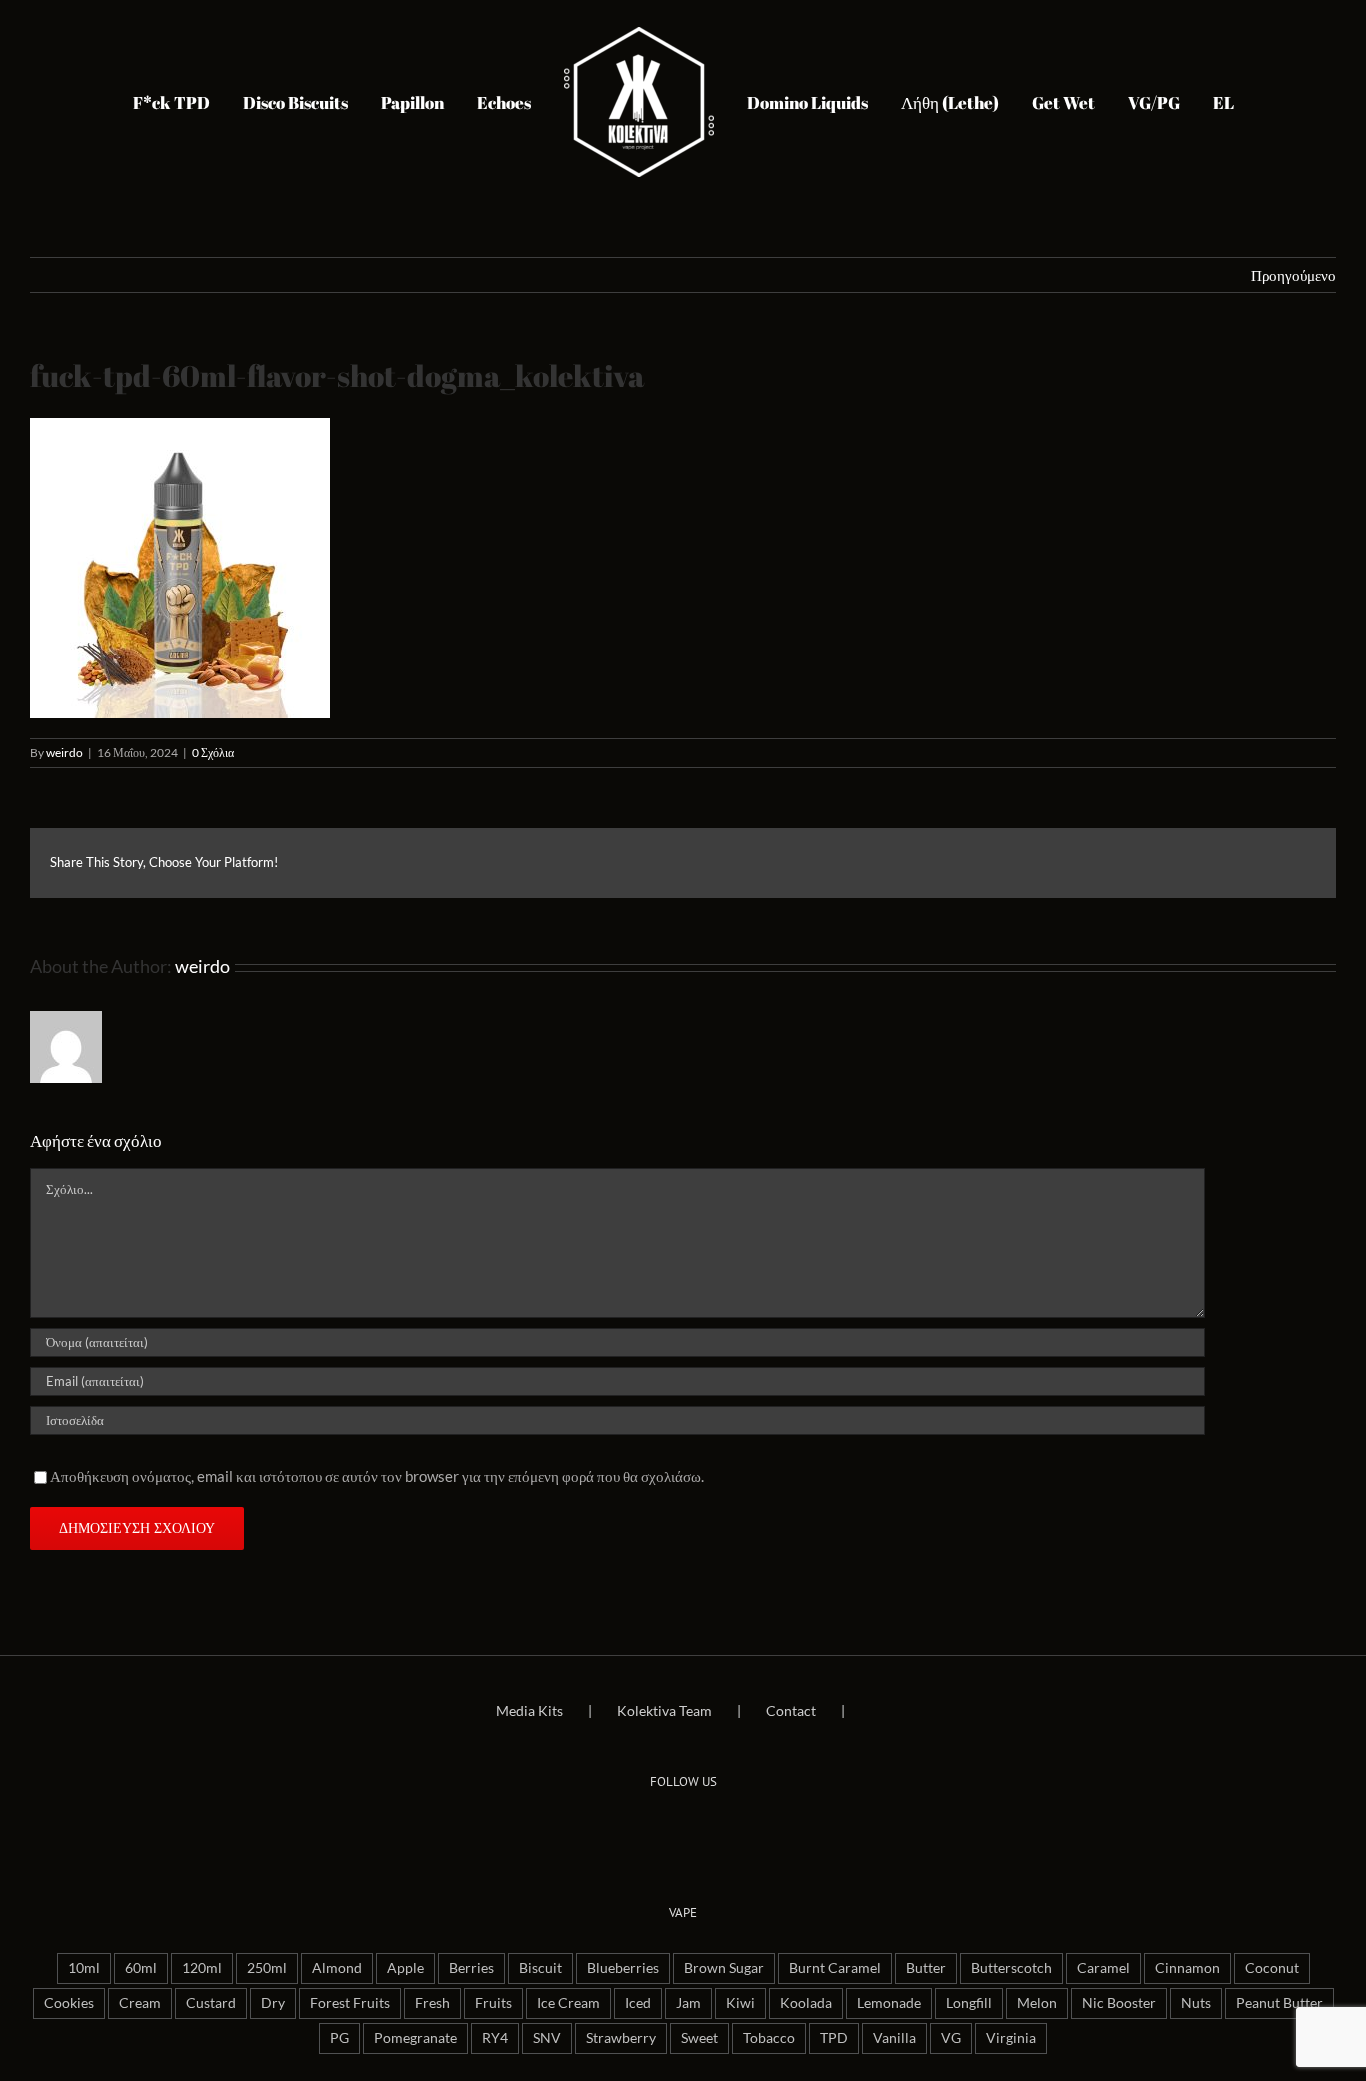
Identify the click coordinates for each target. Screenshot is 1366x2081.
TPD (834, 2038)
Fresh (432, 2003)
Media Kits (529, 1710)
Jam (688, 2003)
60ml (141, 1968)
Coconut (1272, 1968)
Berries (471, 1968)
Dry (273, 2003)
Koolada (806, 2003)
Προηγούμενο (1293, 275)
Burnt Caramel (835, 1968)
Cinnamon (1187, 1968)
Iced (638, 2003)
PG (339, 2038)
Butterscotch (1011, 1968)
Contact (791, 1710)
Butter (926, 1968)
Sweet (699, 2038)
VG (951, 2038)
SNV (547, 2038)
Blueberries (623, 1968)
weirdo (64, 752)
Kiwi (740, 2003)
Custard (211, 2003)
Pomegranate (415, 2038)
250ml (267, 1968)
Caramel (1103, 1968)
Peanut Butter (1279, 2003)
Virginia (1011, 2038)
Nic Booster (1119, 2003)
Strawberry (621, 2038)
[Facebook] (655, 1830)
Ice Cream (568, 2003)
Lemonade (889, 2003)
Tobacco (769, 2038)
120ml (202, 1968)
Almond (337, 1968)
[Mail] (711, 1830)
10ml (84, 1968)
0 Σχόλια (213, 752)
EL (1174, 102)
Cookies (69, 2003)
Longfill (969, 2003)
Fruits (493, 2003)
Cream (140, 2003)
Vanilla (894, 2038)
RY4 (495, 2038)
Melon (1037, 2003)
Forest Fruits (350, 2003)
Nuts (1196, 2003)
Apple (405, 1968)
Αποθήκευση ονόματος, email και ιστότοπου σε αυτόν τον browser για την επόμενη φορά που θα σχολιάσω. (377, 1476)
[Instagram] (683, 1830)
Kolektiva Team (664, 1710)
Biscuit (540, 1968)
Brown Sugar (724, 1968)
